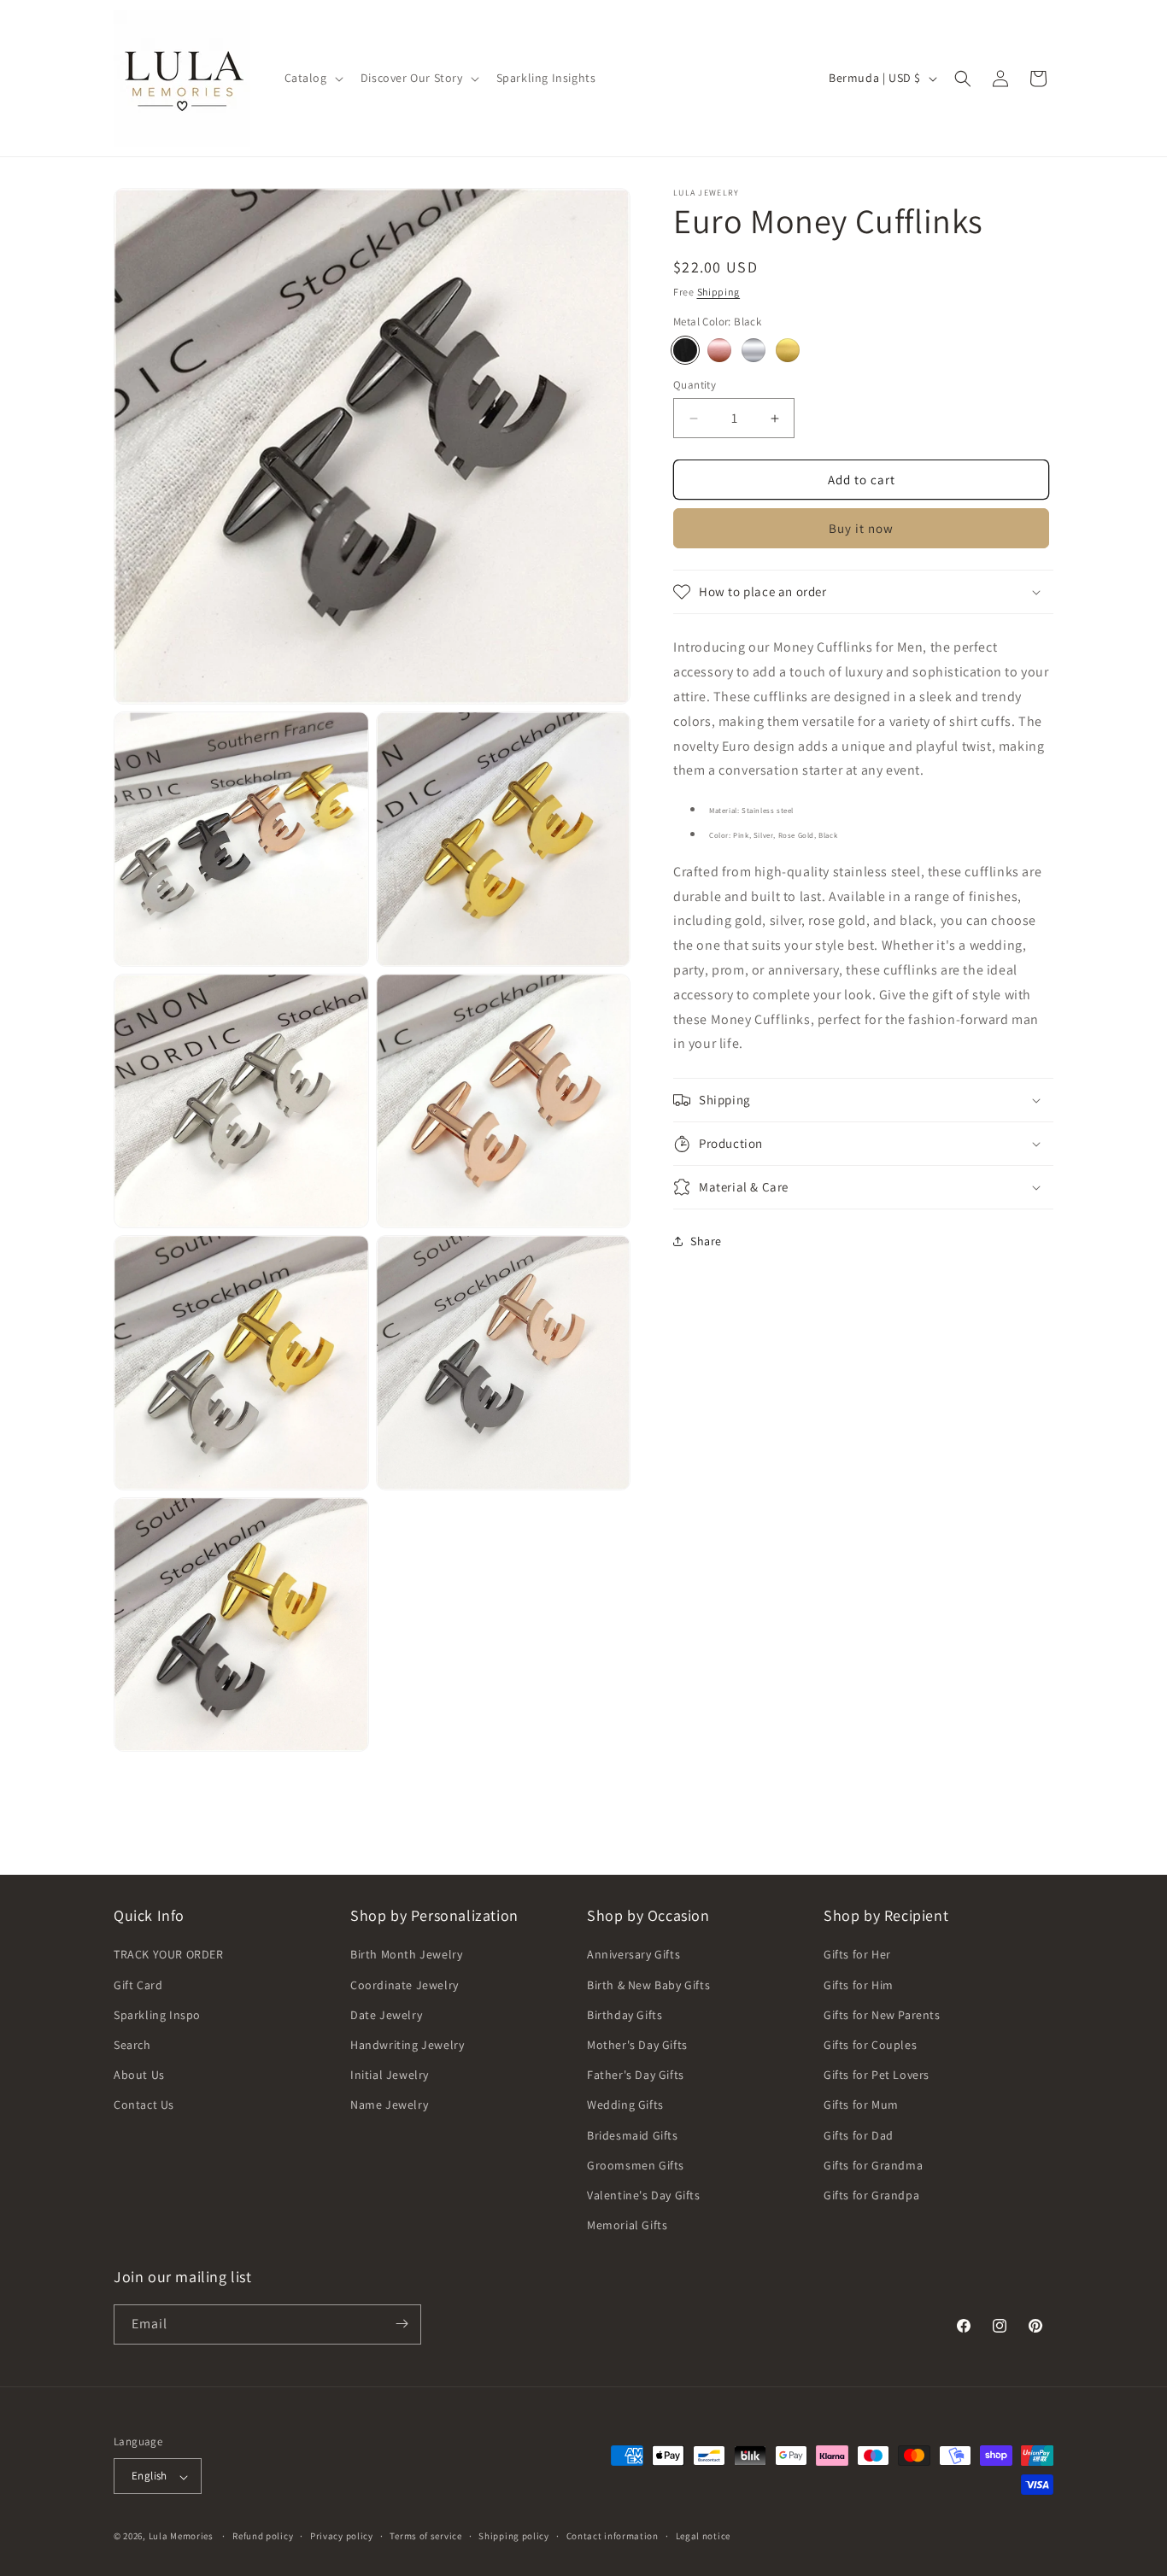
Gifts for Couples (870, 2045)
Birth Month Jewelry (406, 1955)
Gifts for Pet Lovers (877, 2075)
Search (132, 2045)
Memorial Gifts (627, 2226)
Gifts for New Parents (882, 2015)
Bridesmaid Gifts (633, 2135)
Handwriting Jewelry (407, 2045)
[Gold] (788, 350)
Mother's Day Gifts (637, 2045)
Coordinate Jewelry (405, 1985)
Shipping (719, 292)
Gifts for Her (857, 1955)
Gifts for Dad (859, 2135)
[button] (312, 78)
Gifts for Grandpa (871, 2195)
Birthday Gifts (625, 2015)
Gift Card (138, 1985)
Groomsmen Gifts (636, 2165)
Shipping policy (514, 2536)
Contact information (613, 2536)
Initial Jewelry (390, 2075)
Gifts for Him (859, 1985)
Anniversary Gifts (633, 1955)
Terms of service (425, 2536)
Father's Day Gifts (636, 2075)
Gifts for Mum (861, 2105)
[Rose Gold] (719, 350)
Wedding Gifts (625, 2105)
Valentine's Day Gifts (644, 2195)
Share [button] (706, 1241)
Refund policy (263, 2536)
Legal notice (703, 2536)
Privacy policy (342, 2536)
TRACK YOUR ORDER (169, 1955)
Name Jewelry (389, 2105)
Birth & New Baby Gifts (648, 1985)
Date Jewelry (386, 2015)
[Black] (685, 350)
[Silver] (754, 350)
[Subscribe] (402, 2324)
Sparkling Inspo (157, 2015)
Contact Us (144, 2105)
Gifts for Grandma (873, 2165)
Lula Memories (181, 2537)
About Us (139, 2075)
